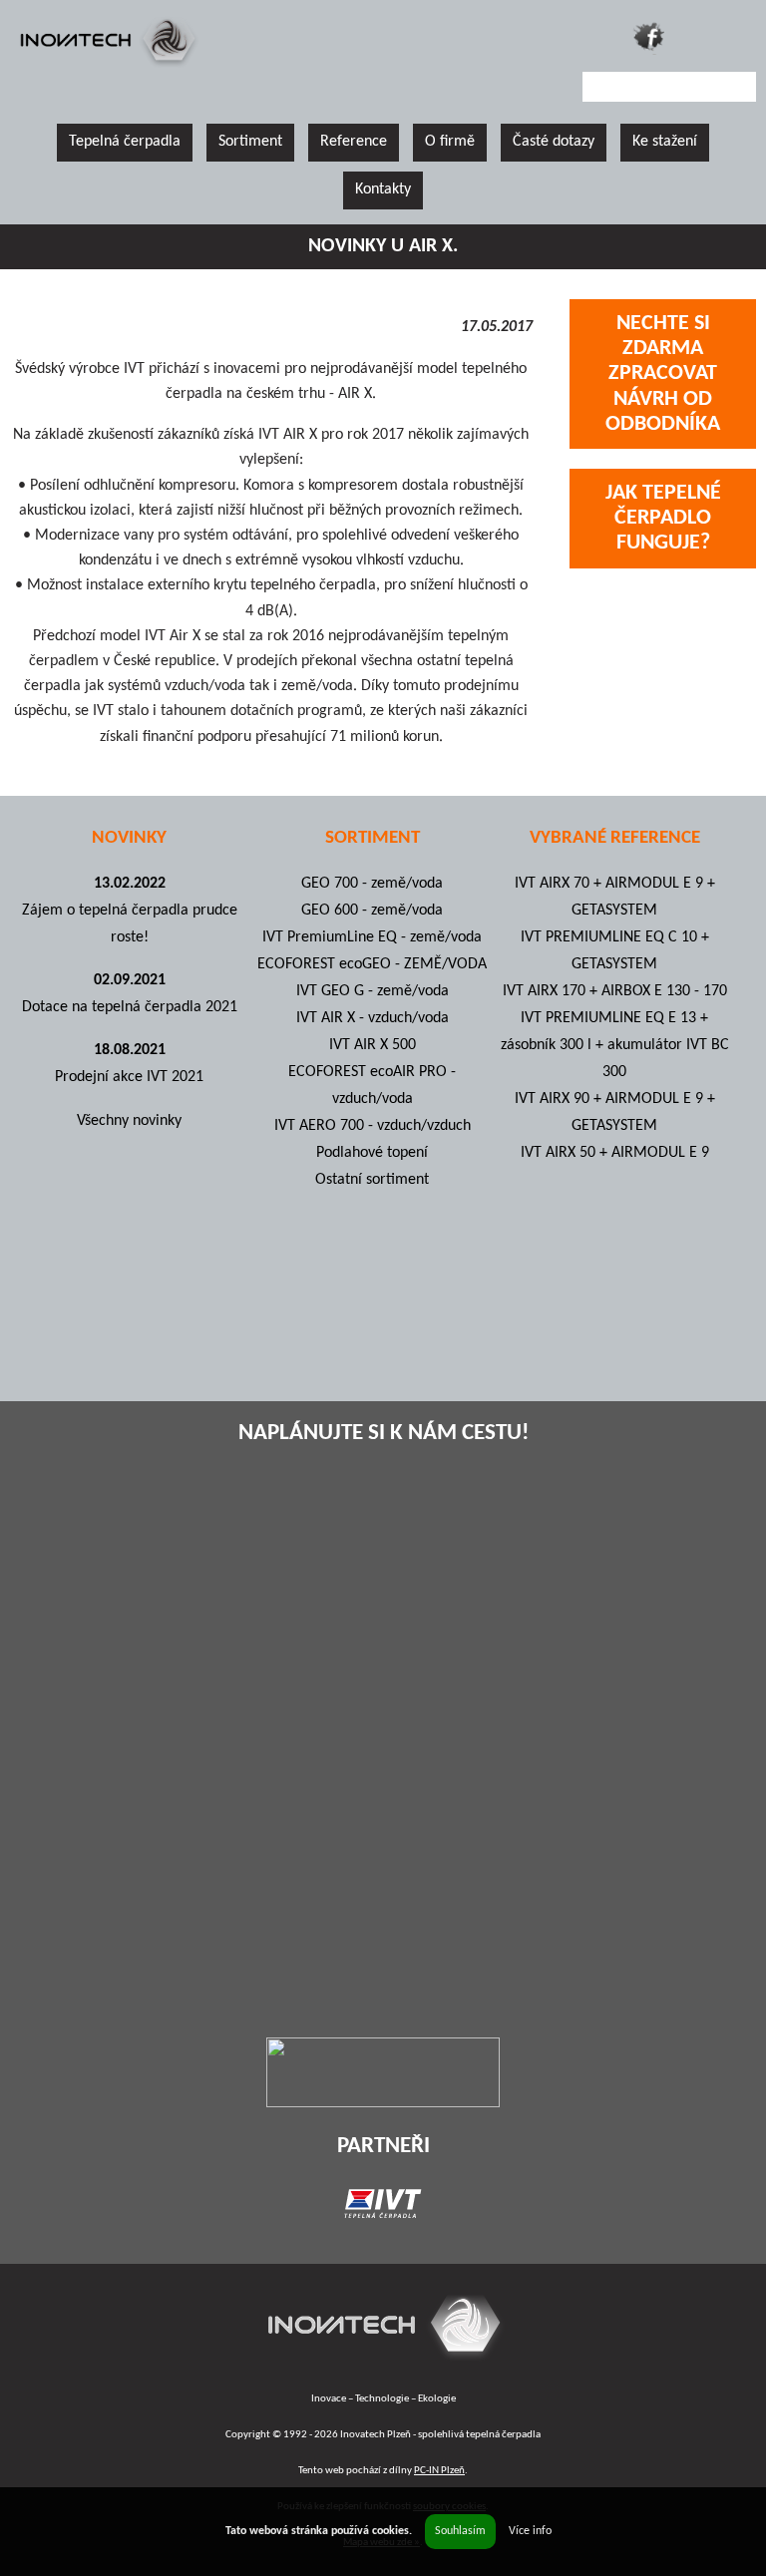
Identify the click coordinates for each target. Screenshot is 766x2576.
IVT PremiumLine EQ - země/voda (372, 937)
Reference (354, 142)
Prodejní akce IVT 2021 (129, 1077)
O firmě (450, 142)
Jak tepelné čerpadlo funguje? (663, 518)
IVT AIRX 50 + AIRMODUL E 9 (615, 1153)
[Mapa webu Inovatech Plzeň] (694, 37)
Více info (530, 2531)
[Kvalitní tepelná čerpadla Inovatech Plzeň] (107, 66)
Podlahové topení (372, 1153)
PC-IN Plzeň (439, 2471)
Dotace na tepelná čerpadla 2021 (130, 1007)
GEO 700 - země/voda (372, 884)
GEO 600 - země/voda (372, 911)
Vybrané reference (615, 838)
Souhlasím (460, 2531)
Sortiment (250, 142)
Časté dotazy (554, 142)
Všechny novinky (129, 1121)
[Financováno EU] (383, 2103)
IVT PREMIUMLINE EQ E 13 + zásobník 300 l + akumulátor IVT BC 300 (615, 1045)
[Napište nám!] (740, 40)
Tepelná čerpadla (125, 142)
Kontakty (383, 189)
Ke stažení (665, 142)
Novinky (129, 838)
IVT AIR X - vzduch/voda (373, 1018)
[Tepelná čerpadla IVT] (383, 2213)
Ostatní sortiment (372, 1180)
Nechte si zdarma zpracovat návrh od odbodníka (663, 374)
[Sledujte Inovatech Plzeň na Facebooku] (648, 37)
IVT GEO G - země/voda (373, 991)
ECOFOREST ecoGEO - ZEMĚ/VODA (372, 964)
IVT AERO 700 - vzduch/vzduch (373, 1126)
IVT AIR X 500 (373, 1045)
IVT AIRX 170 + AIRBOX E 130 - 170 (615, 991)
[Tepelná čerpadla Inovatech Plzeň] (383, 2363)
